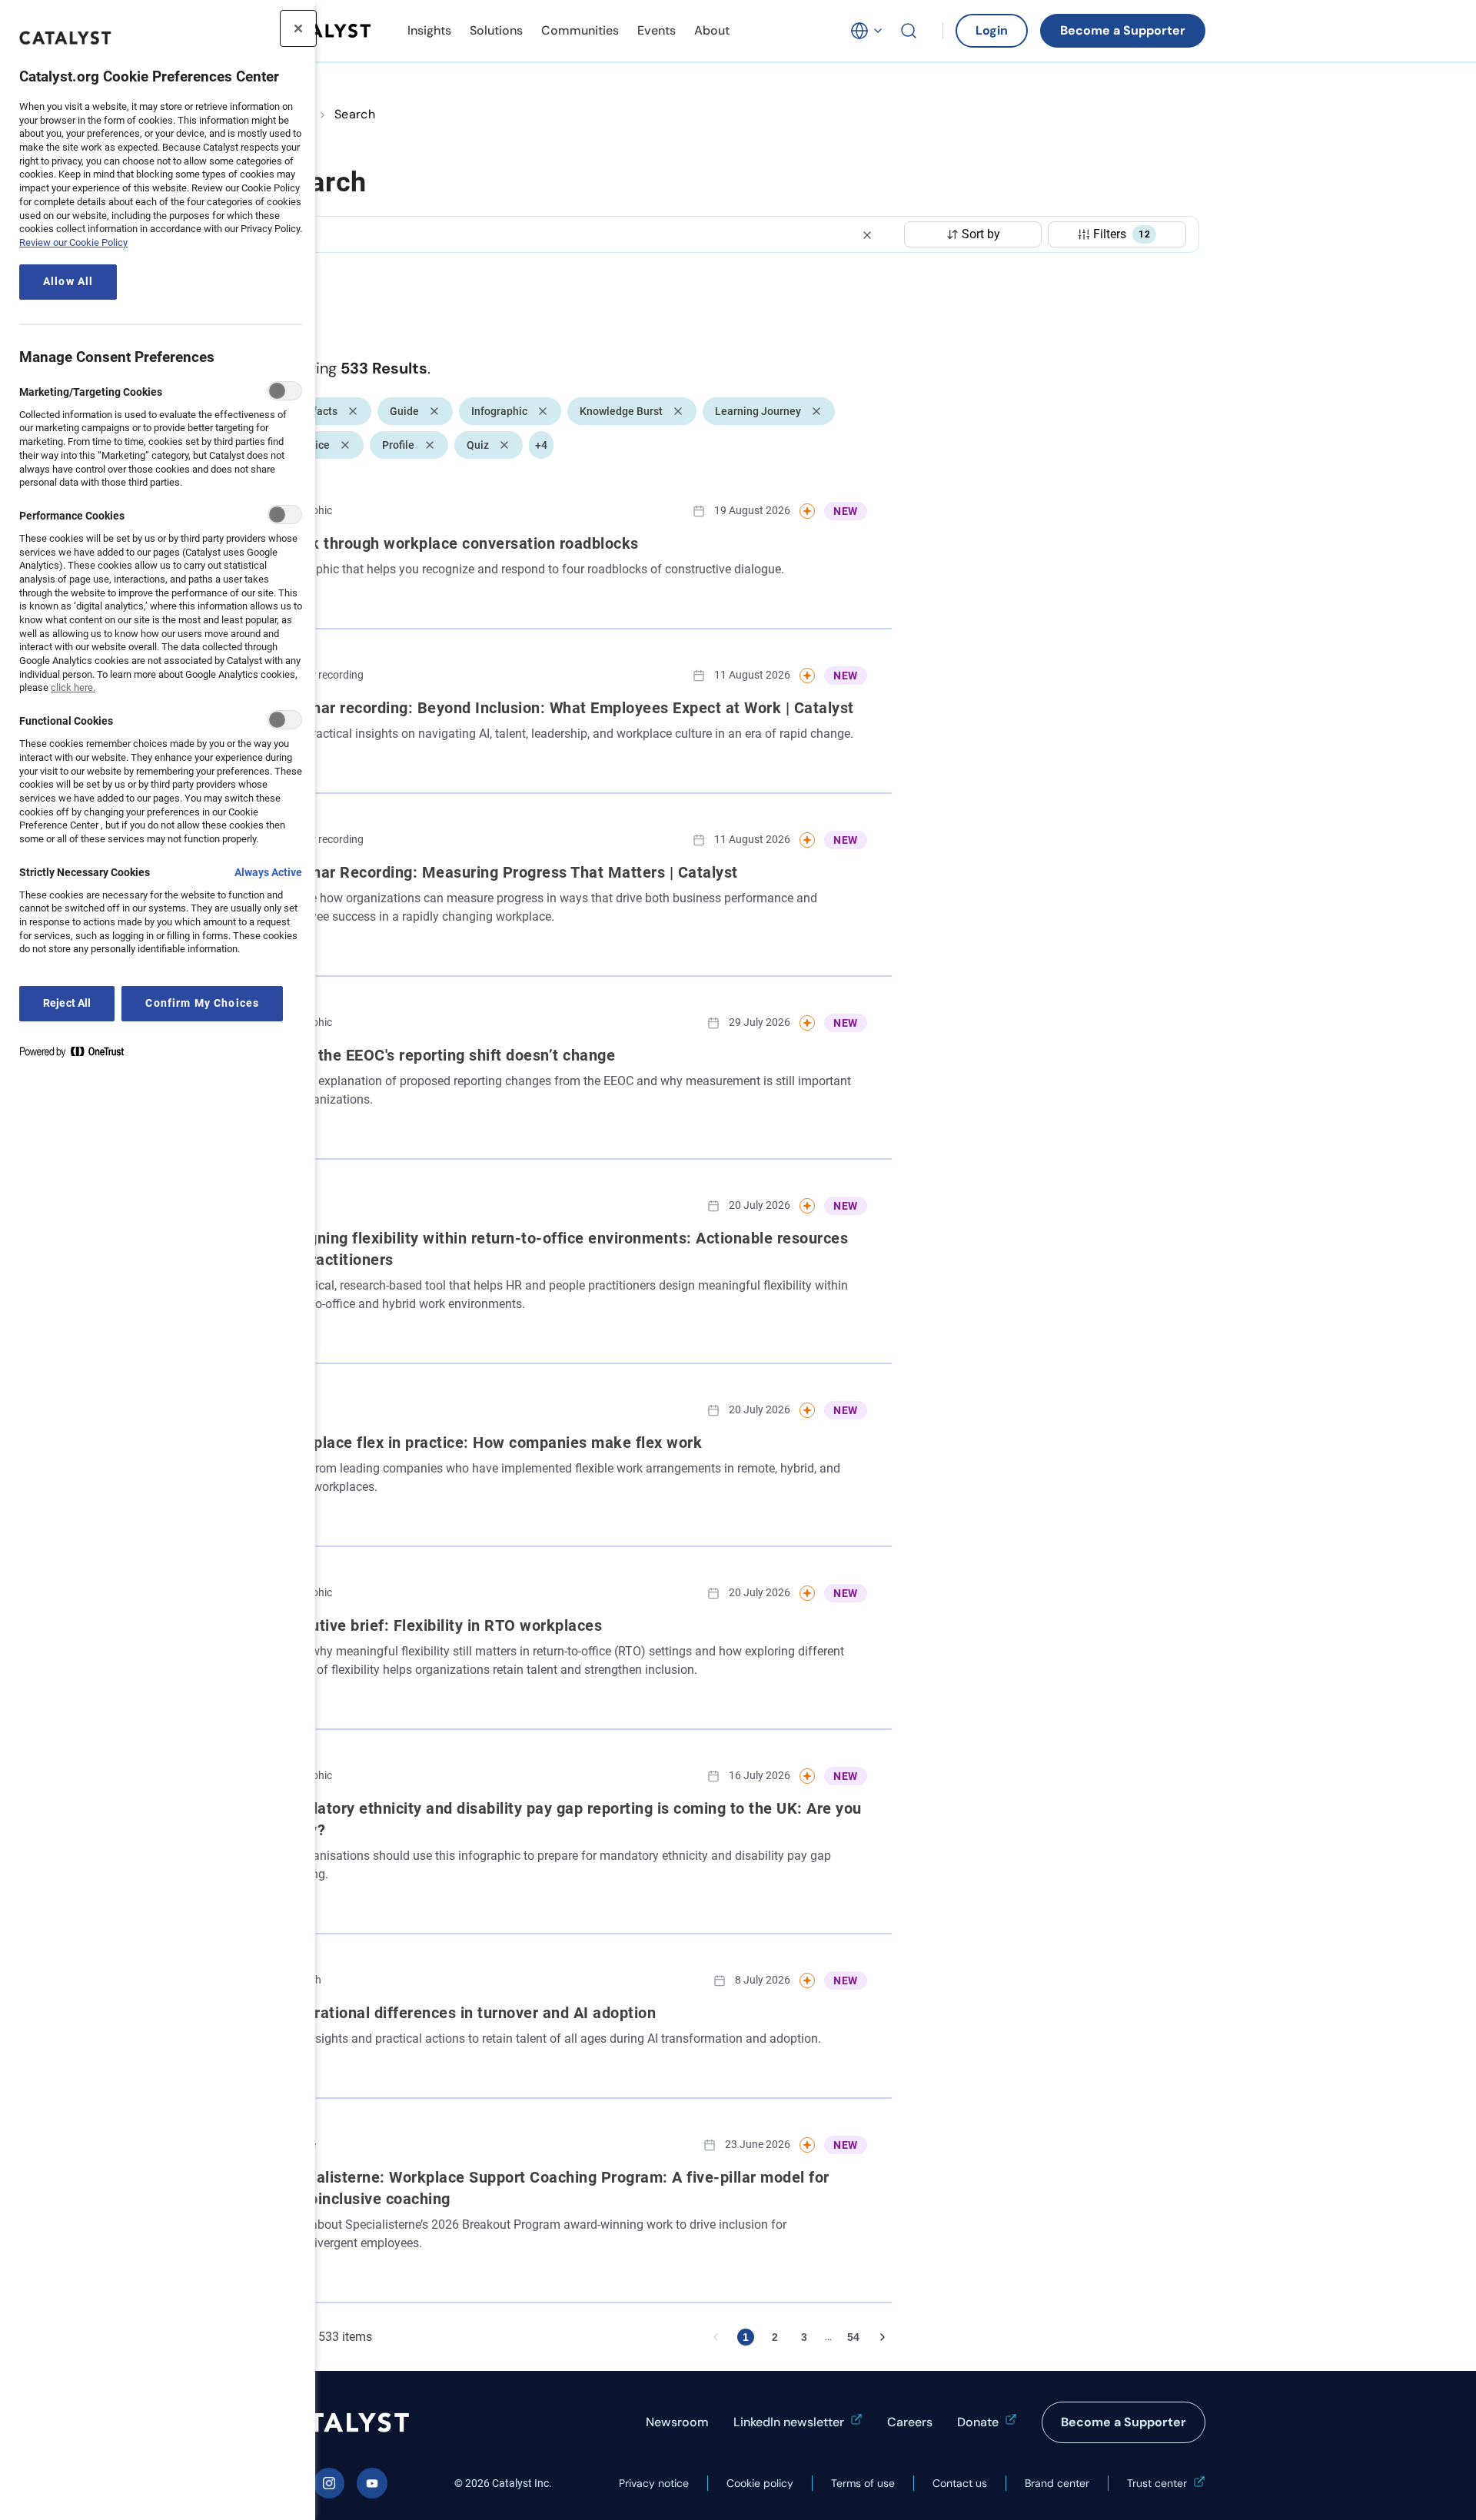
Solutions (496, 30)
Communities (580, 30)
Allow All (68, 282)
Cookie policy (760, 2483)
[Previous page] (716, 2337)
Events (657, 30)
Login (992, 30)
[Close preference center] (298, 28)
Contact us (960, 2483)
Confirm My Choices (202, 1003)
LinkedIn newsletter (789, 2422)
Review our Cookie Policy (73, 242)
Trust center (1157, 2483)
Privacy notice (654, 2483)
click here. (73, 687)
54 (853, 2337)
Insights (429, 30)
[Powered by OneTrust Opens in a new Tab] (78, 1055)
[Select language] (867, 31)
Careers (910, 2422)
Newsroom (677, 2422)
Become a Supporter (1123, 30)
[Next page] (883, 2337)
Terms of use (863, 2483)
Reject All (67, 1003)
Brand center (1057, 2483)
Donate (978, 2422)
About (712, 30)
